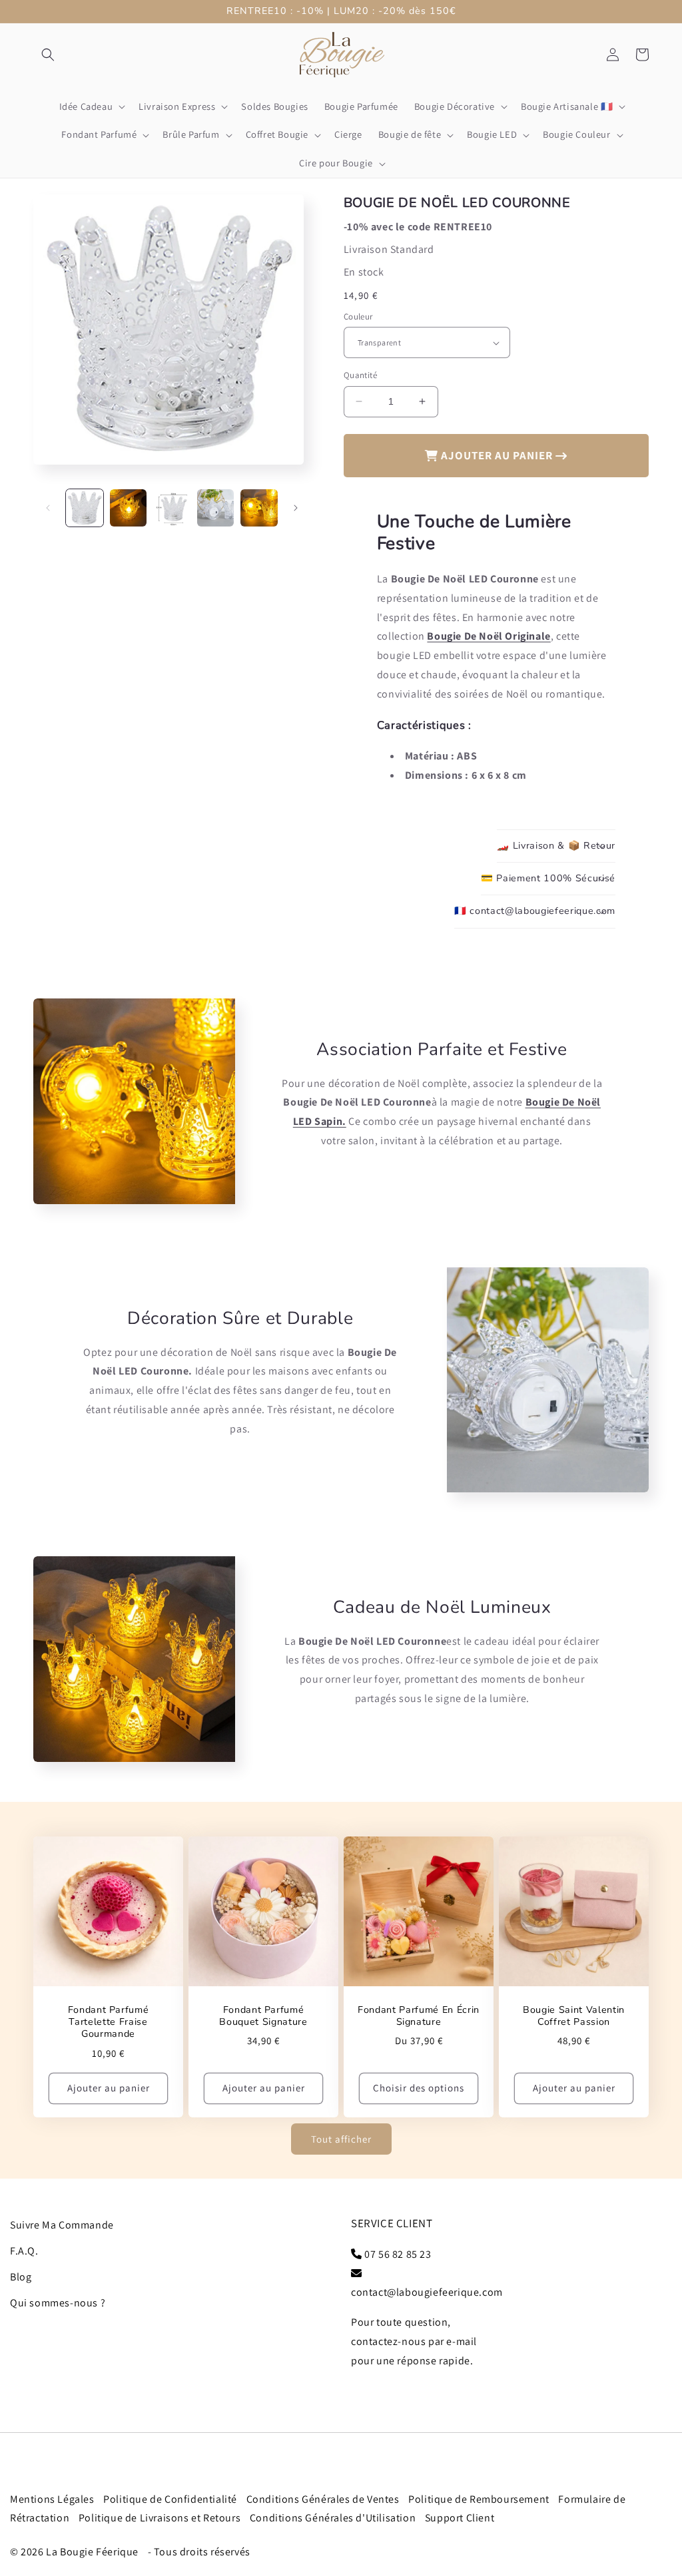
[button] (48, 55)
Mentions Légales (52, 2499)
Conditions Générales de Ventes (323, 2499)
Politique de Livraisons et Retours (160, 2518)
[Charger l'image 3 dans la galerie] (172, 508)
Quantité (360, 375)
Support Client (460, 2518)
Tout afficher (341, 2139)
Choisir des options (419, 2088)
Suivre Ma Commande (62, 2225)
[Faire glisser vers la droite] (296, 508)
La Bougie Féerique (92, 2552)
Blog (21, 2277)
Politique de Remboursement (479, 2499)
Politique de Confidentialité (170, 2499)
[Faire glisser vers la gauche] (48, 508)
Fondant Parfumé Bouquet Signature (263, 2016)
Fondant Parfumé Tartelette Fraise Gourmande (109, 2022)
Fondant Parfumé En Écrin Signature (419, 2016)
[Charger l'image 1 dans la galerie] (85, 508)
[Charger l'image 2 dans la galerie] (129, 508)
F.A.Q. (24, 2251)
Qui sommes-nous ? (58, 2303)
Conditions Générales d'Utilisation (333, 2518)
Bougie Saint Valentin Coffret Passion (574, 2016)
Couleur (358, 317)
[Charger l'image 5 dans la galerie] (259, 508)
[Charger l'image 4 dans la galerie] (216, 508)
